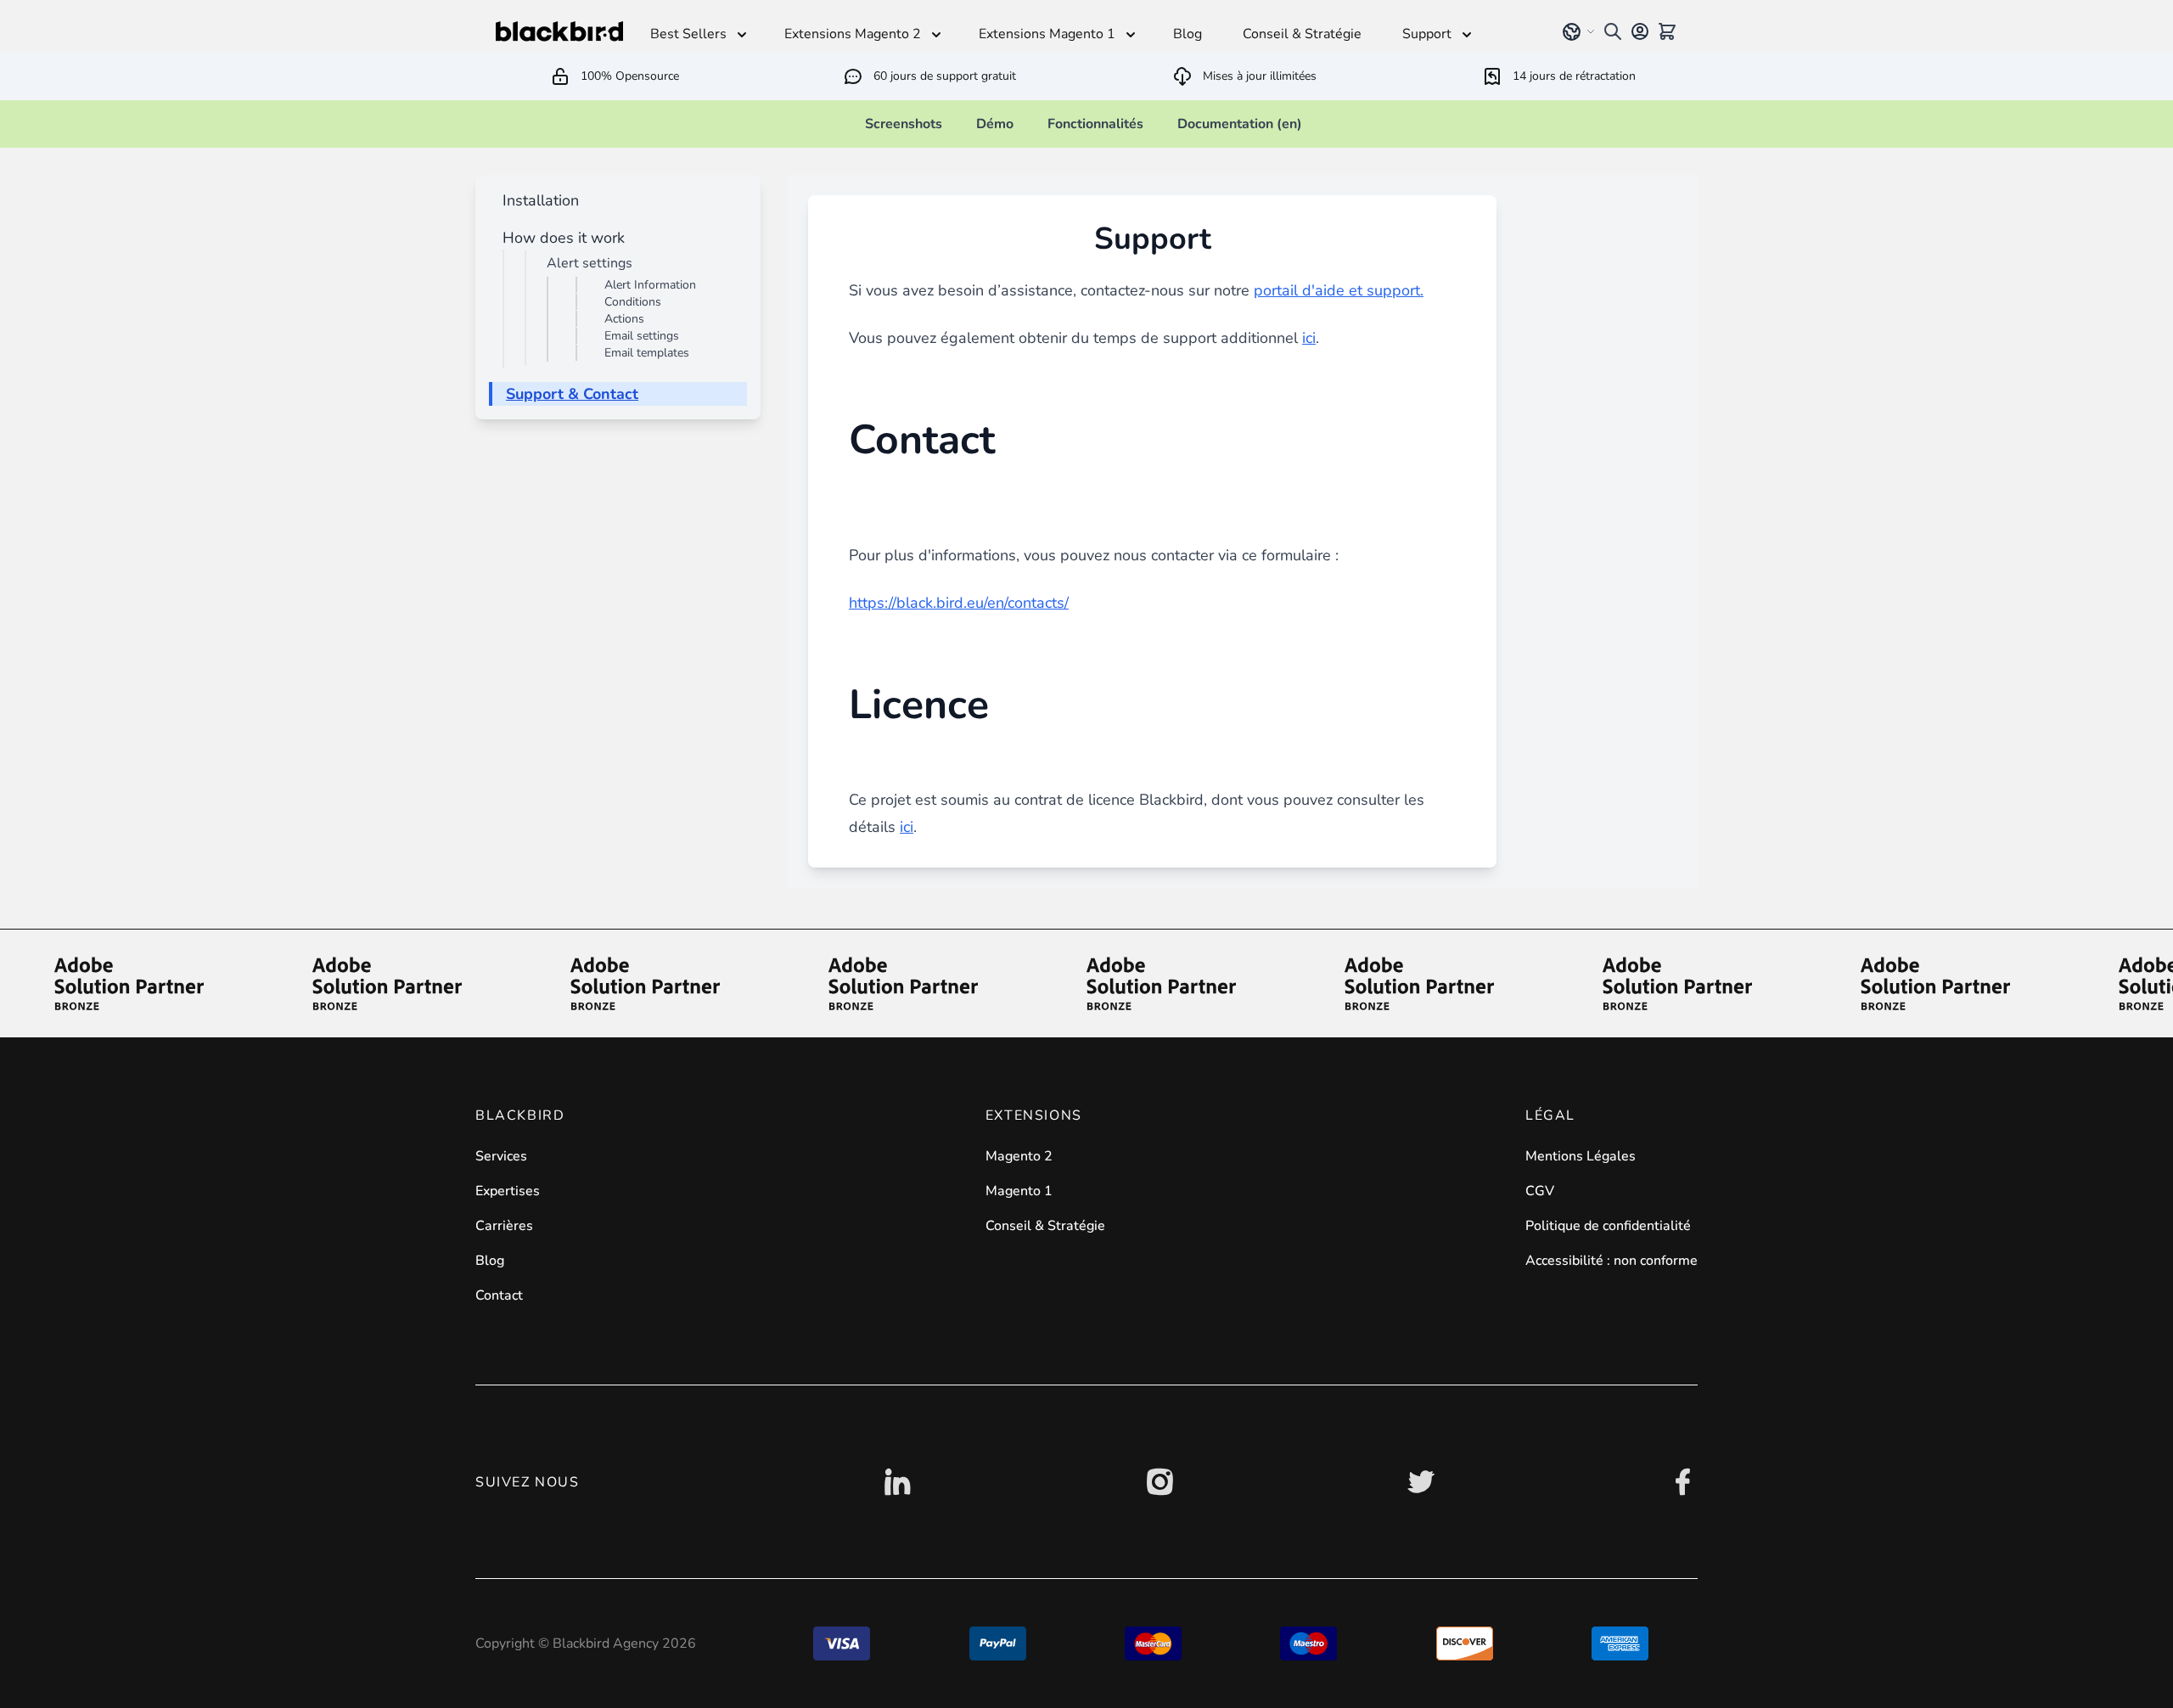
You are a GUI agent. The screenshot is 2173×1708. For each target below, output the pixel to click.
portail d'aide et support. (1339, 290)
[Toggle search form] (1613, 31)
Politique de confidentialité (1608, 1226)
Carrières (504, 1226)
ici (1309, 338)
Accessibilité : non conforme (1612, 1261)
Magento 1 (1019, 1191)
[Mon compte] (1640, 31)
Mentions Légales (1581, 1156)
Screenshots (904, 124)
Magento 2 (1019, 1156)
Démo (995, 124)
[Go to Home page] (559, 31)
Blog (490, 1261)
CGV (1540, 1191)
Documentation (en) (1240, 124)
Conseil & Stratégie (1045, 1226)
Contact (499, 1295)
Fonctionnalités (1095, 124)
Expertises (508, 1191)
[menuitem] (537, 200)
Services (501, 1156)
